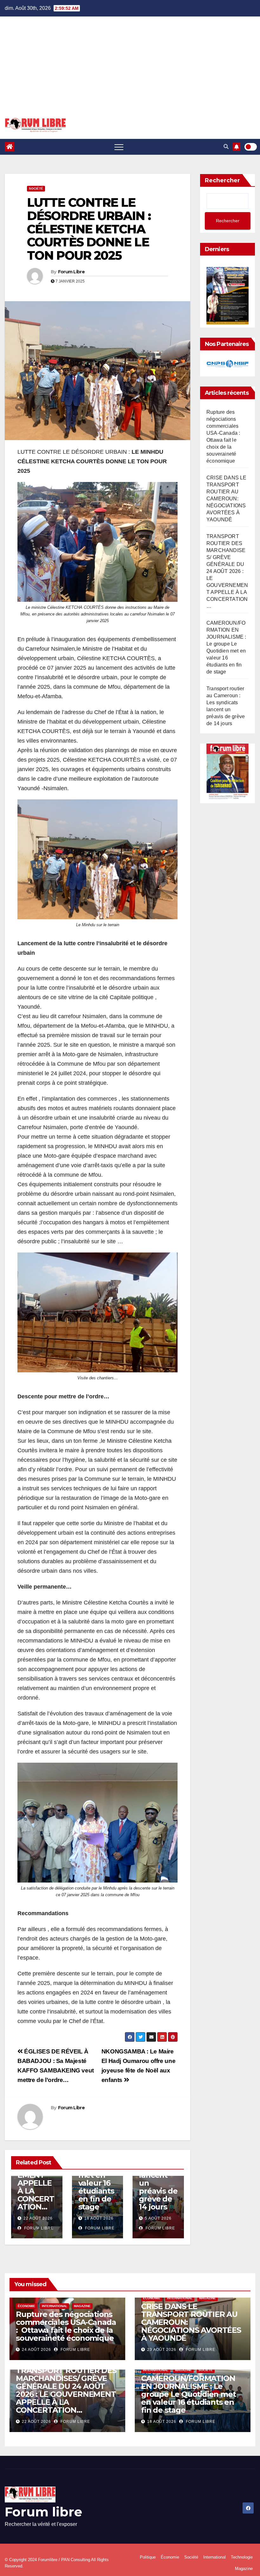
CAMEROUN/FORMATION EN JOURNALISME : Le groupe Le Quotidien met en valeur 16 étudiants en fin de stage (188, 2394)
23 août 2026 (162, 2350)
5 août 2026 (158, 2218)
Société (36, 189)
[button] (226, 147)
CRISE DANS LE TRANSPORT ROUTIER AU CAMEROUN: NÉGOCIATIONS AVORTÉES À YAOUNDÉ (227, 499)
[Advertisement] (130, 70)
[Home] (10, 147)
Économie (26, 2306)
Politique (148, 2557)
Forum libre (43, 2512)
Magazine (82, 2306)
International (55, 2306)
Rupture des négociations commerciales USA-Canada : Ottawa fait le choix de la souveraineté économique (66, 2326)
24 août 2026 (36, 2350)
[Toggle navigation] (119, 147)
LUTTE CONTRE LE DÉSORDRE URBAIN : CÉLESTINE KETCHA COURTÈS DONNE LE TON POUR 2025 (89, 229)
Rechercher (222, 180)
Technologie (242, 2557)
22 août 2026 (38, 2218)
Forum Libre (71, 272)
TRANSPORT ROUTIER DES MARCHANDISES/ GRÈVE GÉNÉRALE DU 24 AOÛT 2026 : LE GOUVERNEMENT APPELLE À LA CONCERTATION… (227, 571)
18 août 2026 (99, 2218)
